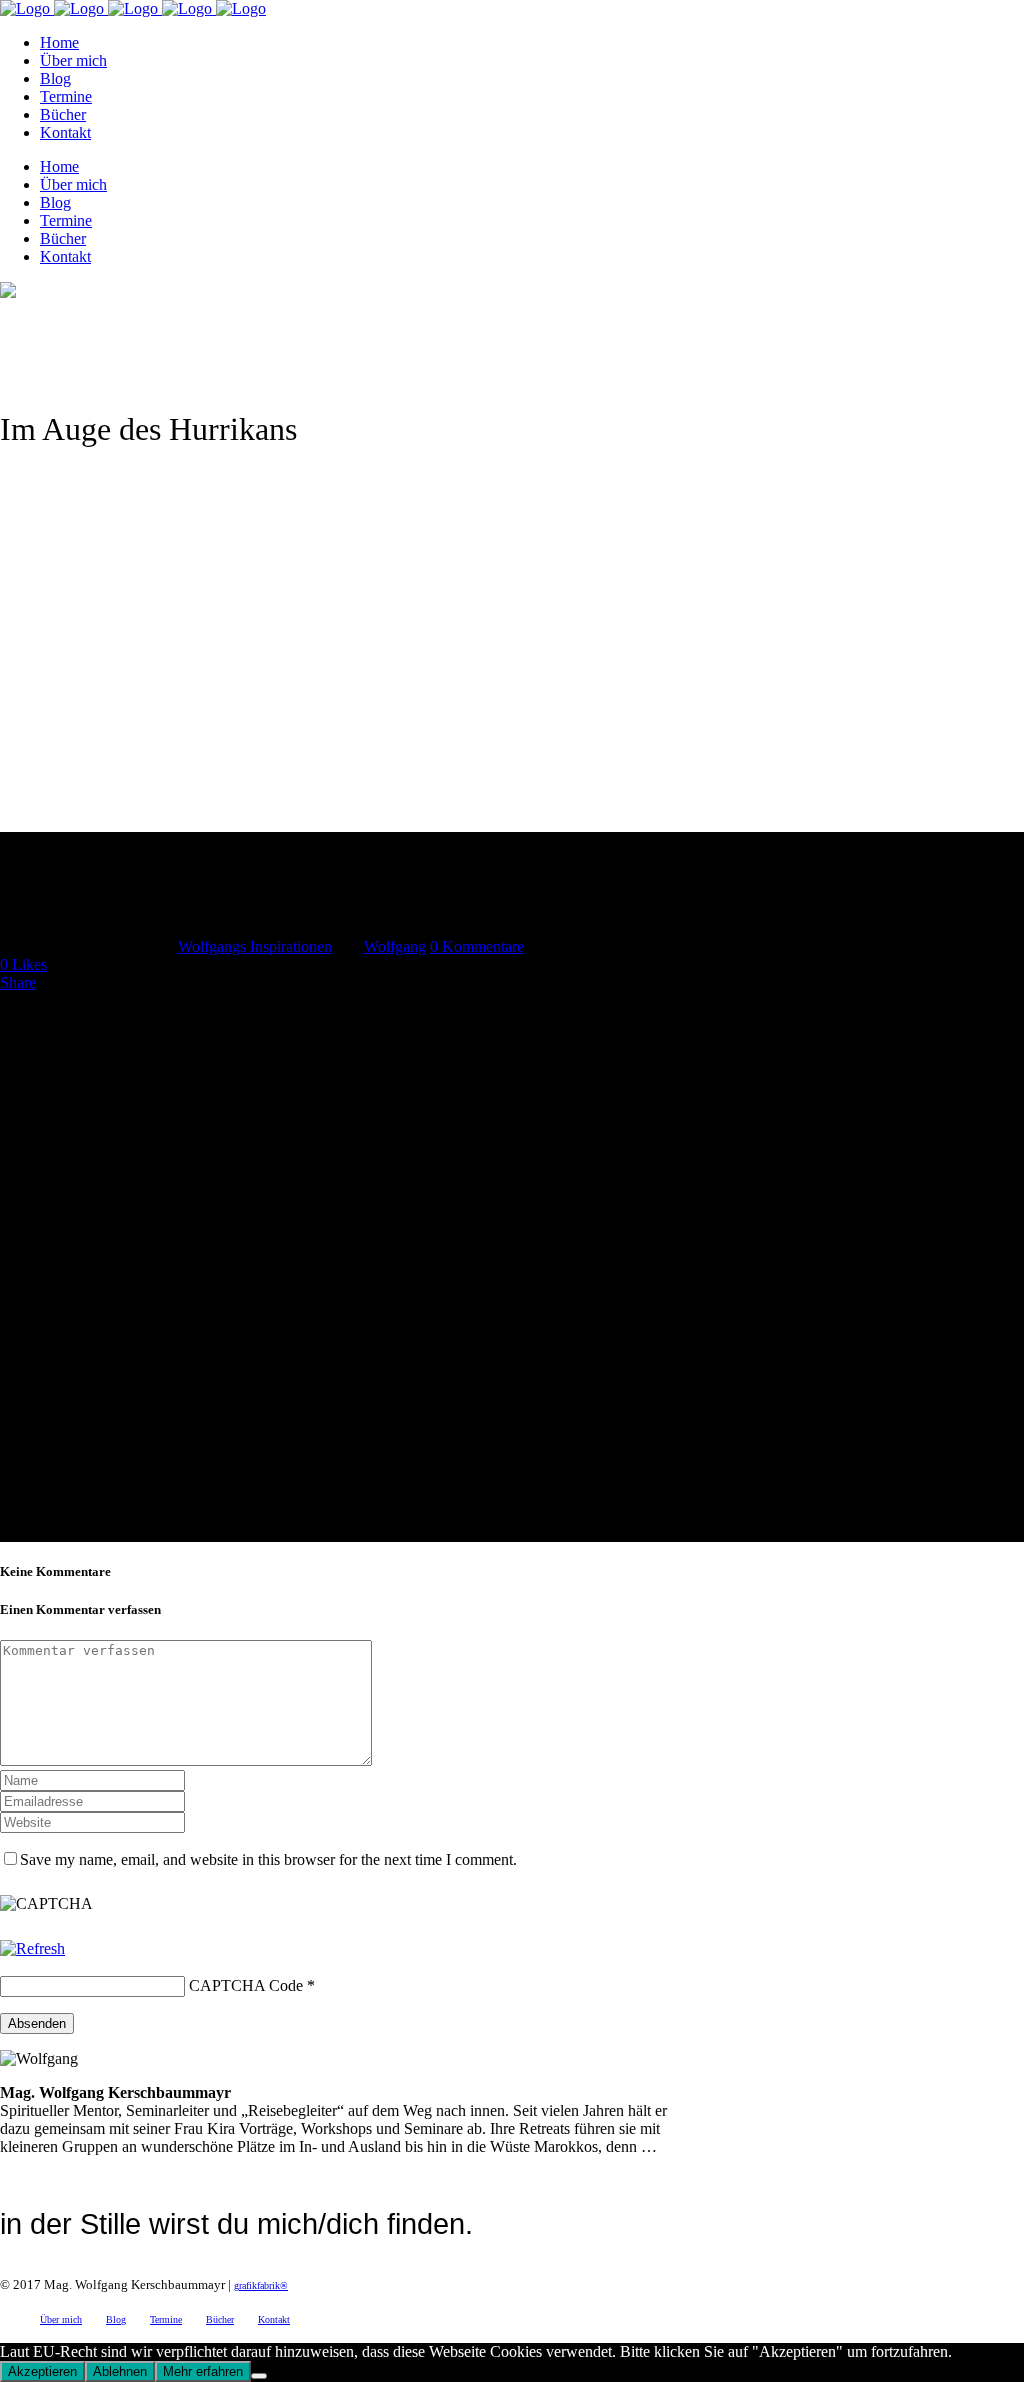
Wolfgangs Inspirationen (255, 946)
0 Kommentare (477, 946)
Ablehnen (120, 2371)
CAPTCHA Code (246, 1985)
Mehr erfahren (203, 2371)
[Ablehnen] (259, 2376)
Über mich (61, 2319)
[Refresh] (32, 1948)
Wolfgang (395, 946)
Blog (116, 2319)
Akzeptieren (42, 2371)
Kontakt (274, 2319)
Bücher (220, 2319)
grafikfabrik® (261, 2285)
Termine (166, 2319)
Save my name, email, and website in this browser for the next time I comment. (268, 1859)
